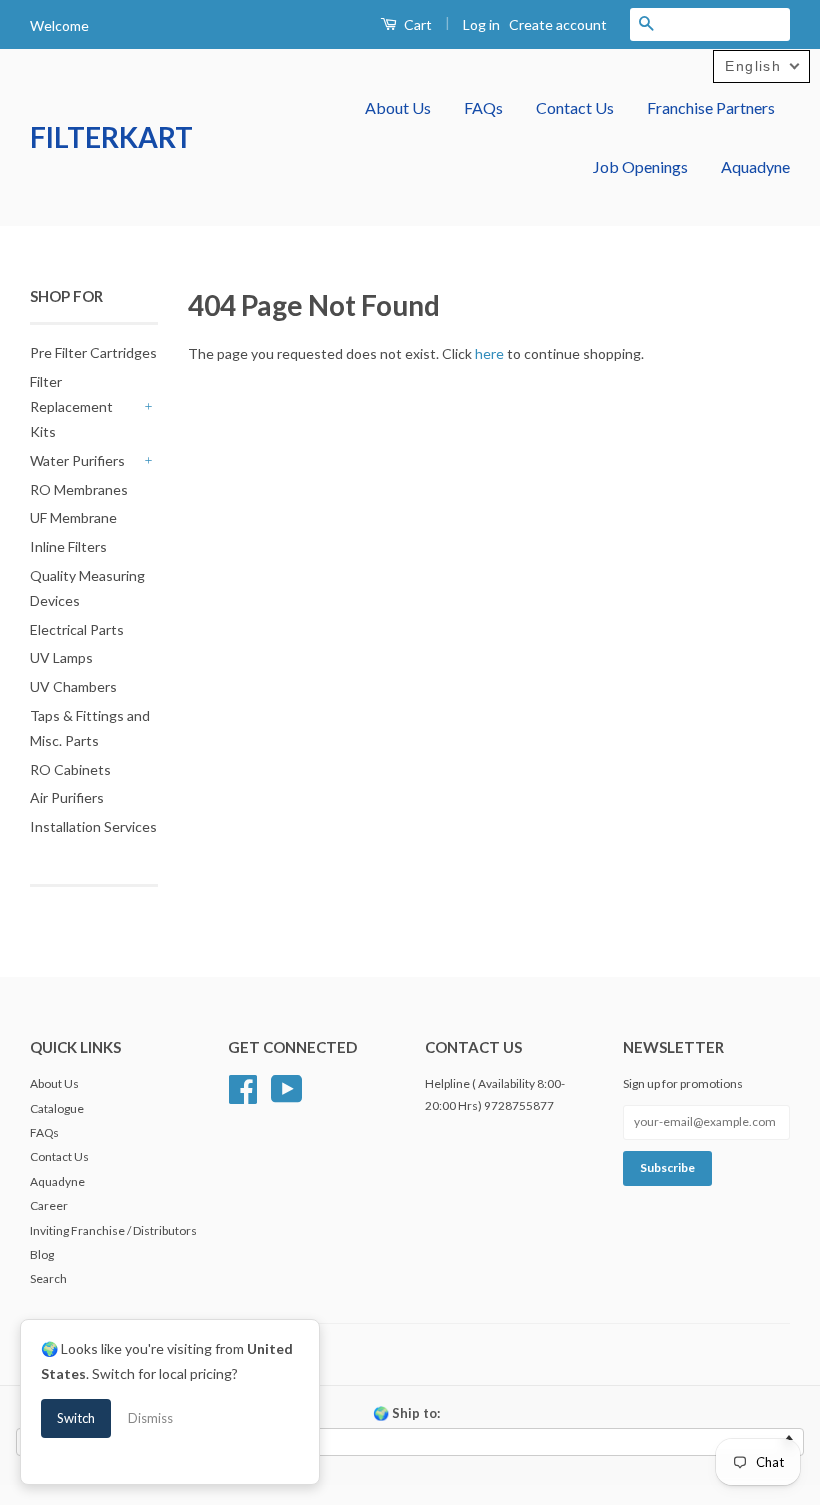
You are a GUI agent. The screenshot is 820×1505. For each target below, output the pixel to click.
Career (49, 1205)
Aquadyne (755, 166)
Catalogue (57, 1108)
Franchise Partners (711, 107)
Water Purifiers (77, 460)
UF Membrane (73, 517)
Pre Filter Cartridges (93, 352)
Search (48, 1278)
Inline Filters (68, 546)
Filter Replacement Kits (71, 406)
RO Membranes (79, 489)
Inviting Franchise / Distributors (113, 1230)
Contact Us (575, 107)
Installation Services (93, 826)
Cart (416, 24)
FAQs (483, 107)
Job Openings (640, 166)
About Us (398, 107)
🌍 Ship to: (406, 1413)
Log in (481, 24)
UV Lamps (61, 657)
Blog (42, 1254)
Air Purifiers (67, 797)
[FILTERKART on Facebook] (243, 1086)
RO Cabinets (70, 769)
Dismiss (150, 1418)
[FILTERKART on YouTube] (287, 1086)
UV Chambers (73, 686)
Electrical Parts (77, 629)
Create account (558, 24)
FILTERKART (111, 137)
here (489, 353)
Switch (76, 1418)
